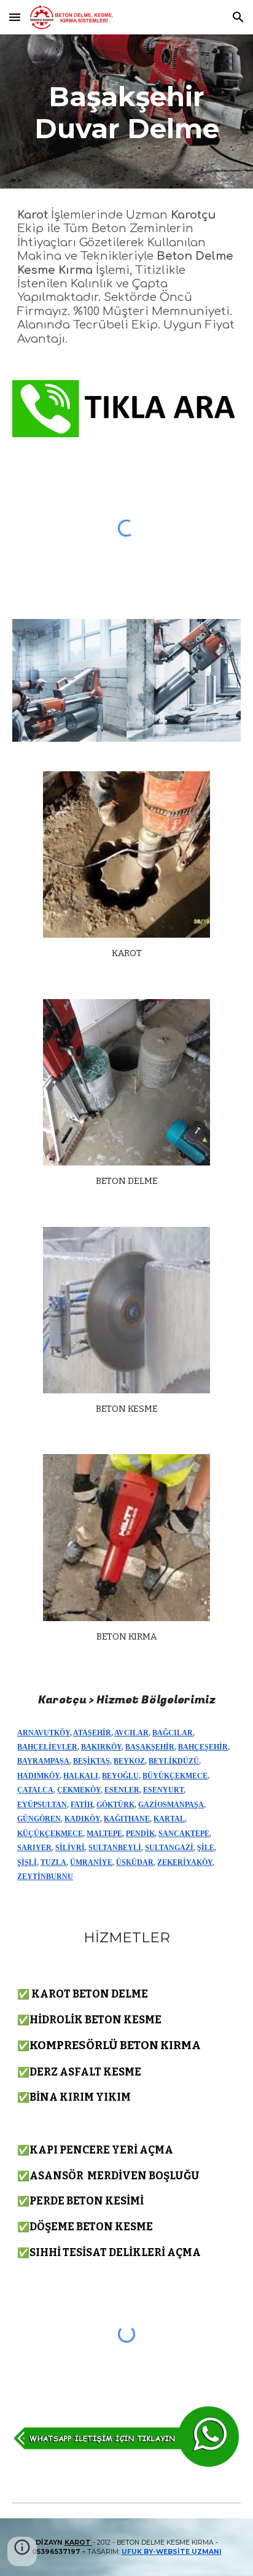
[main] (126, 111)
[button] (15, 17)
